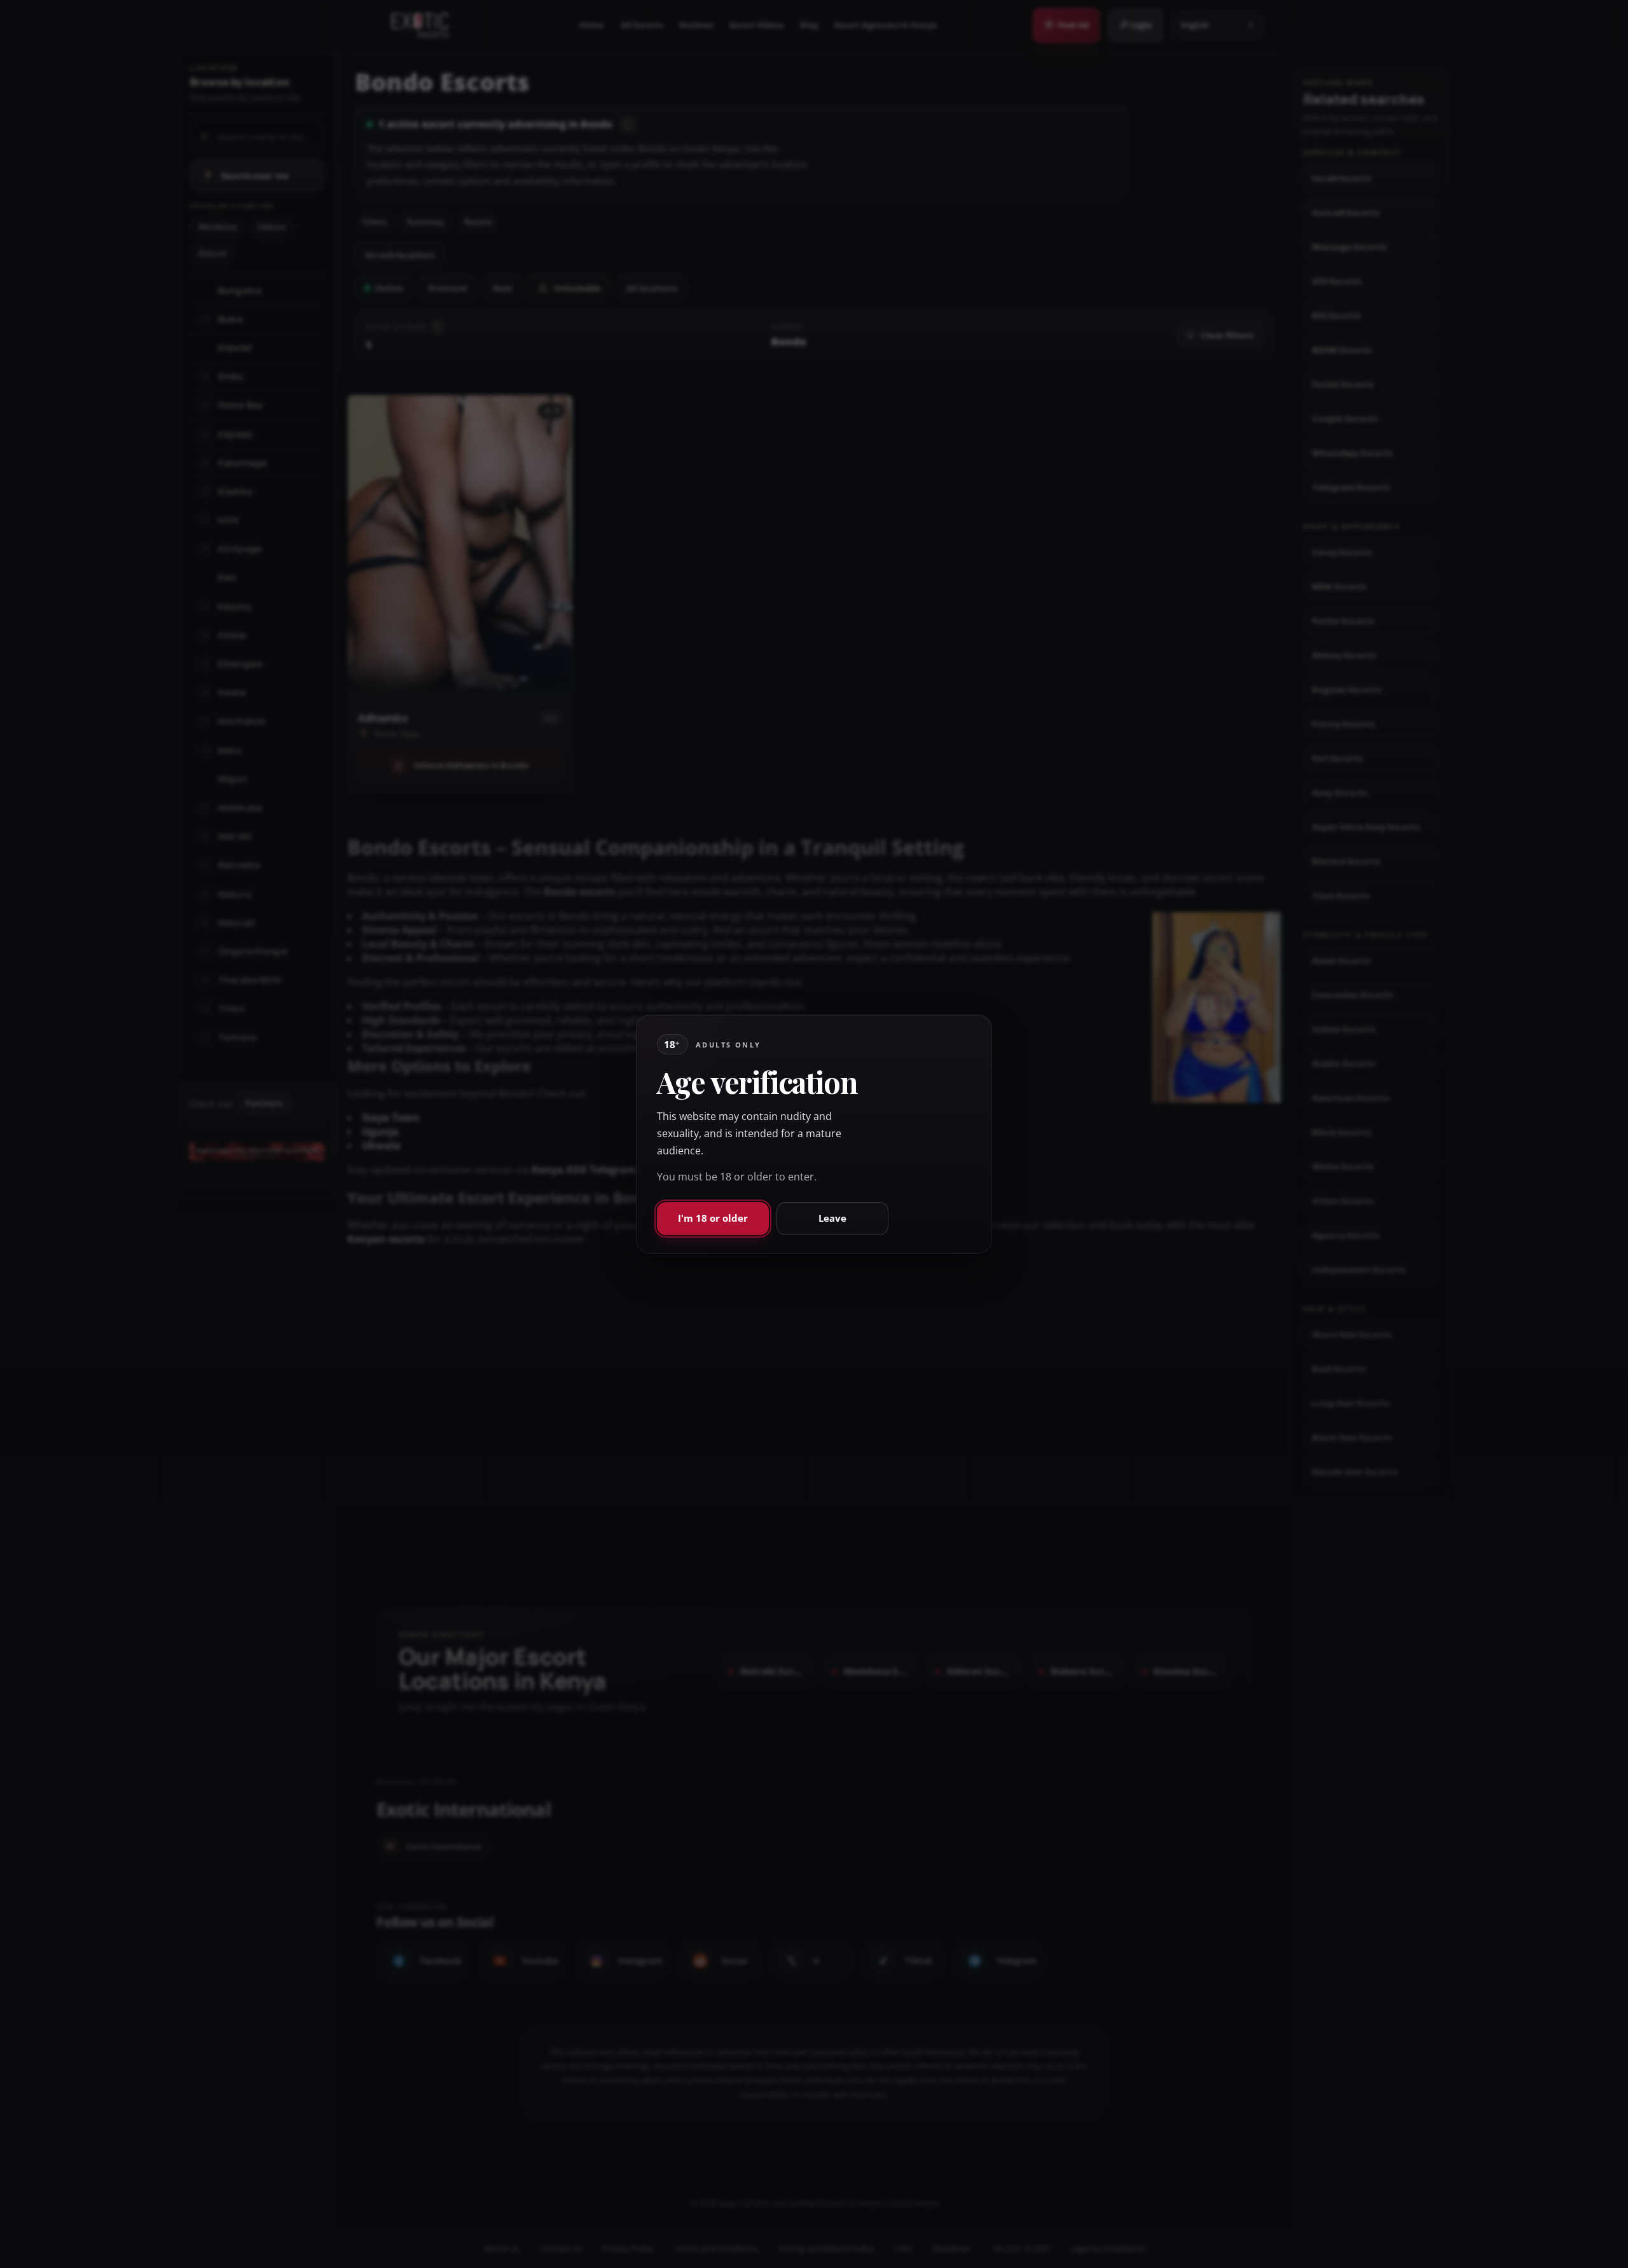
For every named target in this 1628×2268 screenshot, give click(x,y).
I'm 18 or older (713, 1218)
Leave (832, 1218)
